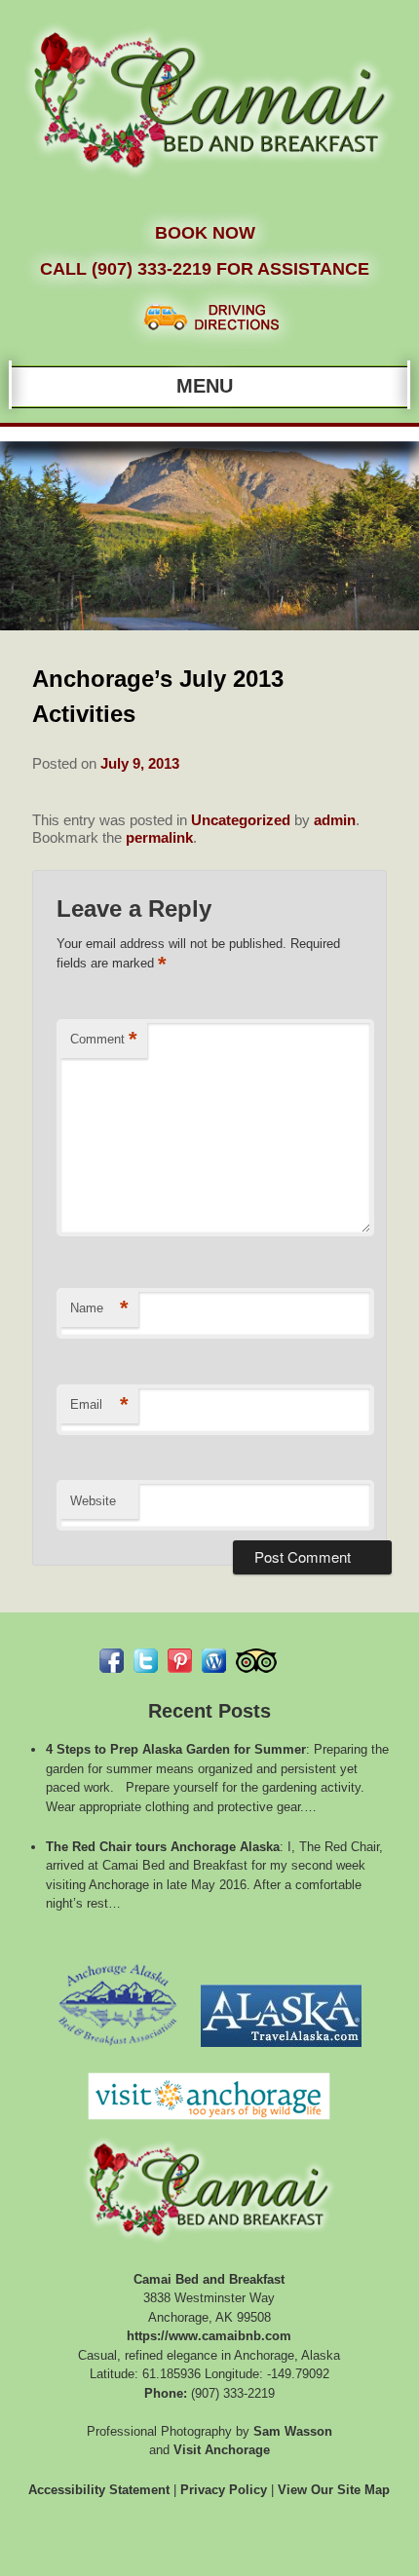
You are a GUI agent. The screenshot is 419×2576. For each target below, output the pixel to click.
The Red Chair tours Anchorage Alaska (163, 1847)
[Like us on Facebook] (112, 1661)
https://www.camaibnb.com (209, 2336)
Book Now (205, 233)
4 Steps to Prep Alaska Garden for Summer (176, 1749)
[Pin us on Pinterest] (180, 1661)
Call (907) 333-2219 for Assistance (205, 269)
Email (99, 1404)
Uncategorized (241, 820)
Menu (205, 386)
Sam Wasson (293, 2431)
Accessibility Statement (99, 2490)
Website (93, 1501)
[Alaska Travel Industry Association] (281, 2052)
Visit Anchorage (222, 2450)
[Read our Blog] (214, 1661)
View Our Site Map (334, 2490)
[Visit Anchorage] (209, 2125)
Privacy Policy (224, 2490)
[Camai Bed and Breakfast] (210, 186)
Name (99, 1308)
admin (335, 820)
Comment (104, 1039)
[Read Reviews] (256, 1661)
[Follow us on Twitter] (146, 1661)
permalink (159, 837)
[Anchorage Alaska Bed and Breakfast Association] (117, 2052)
